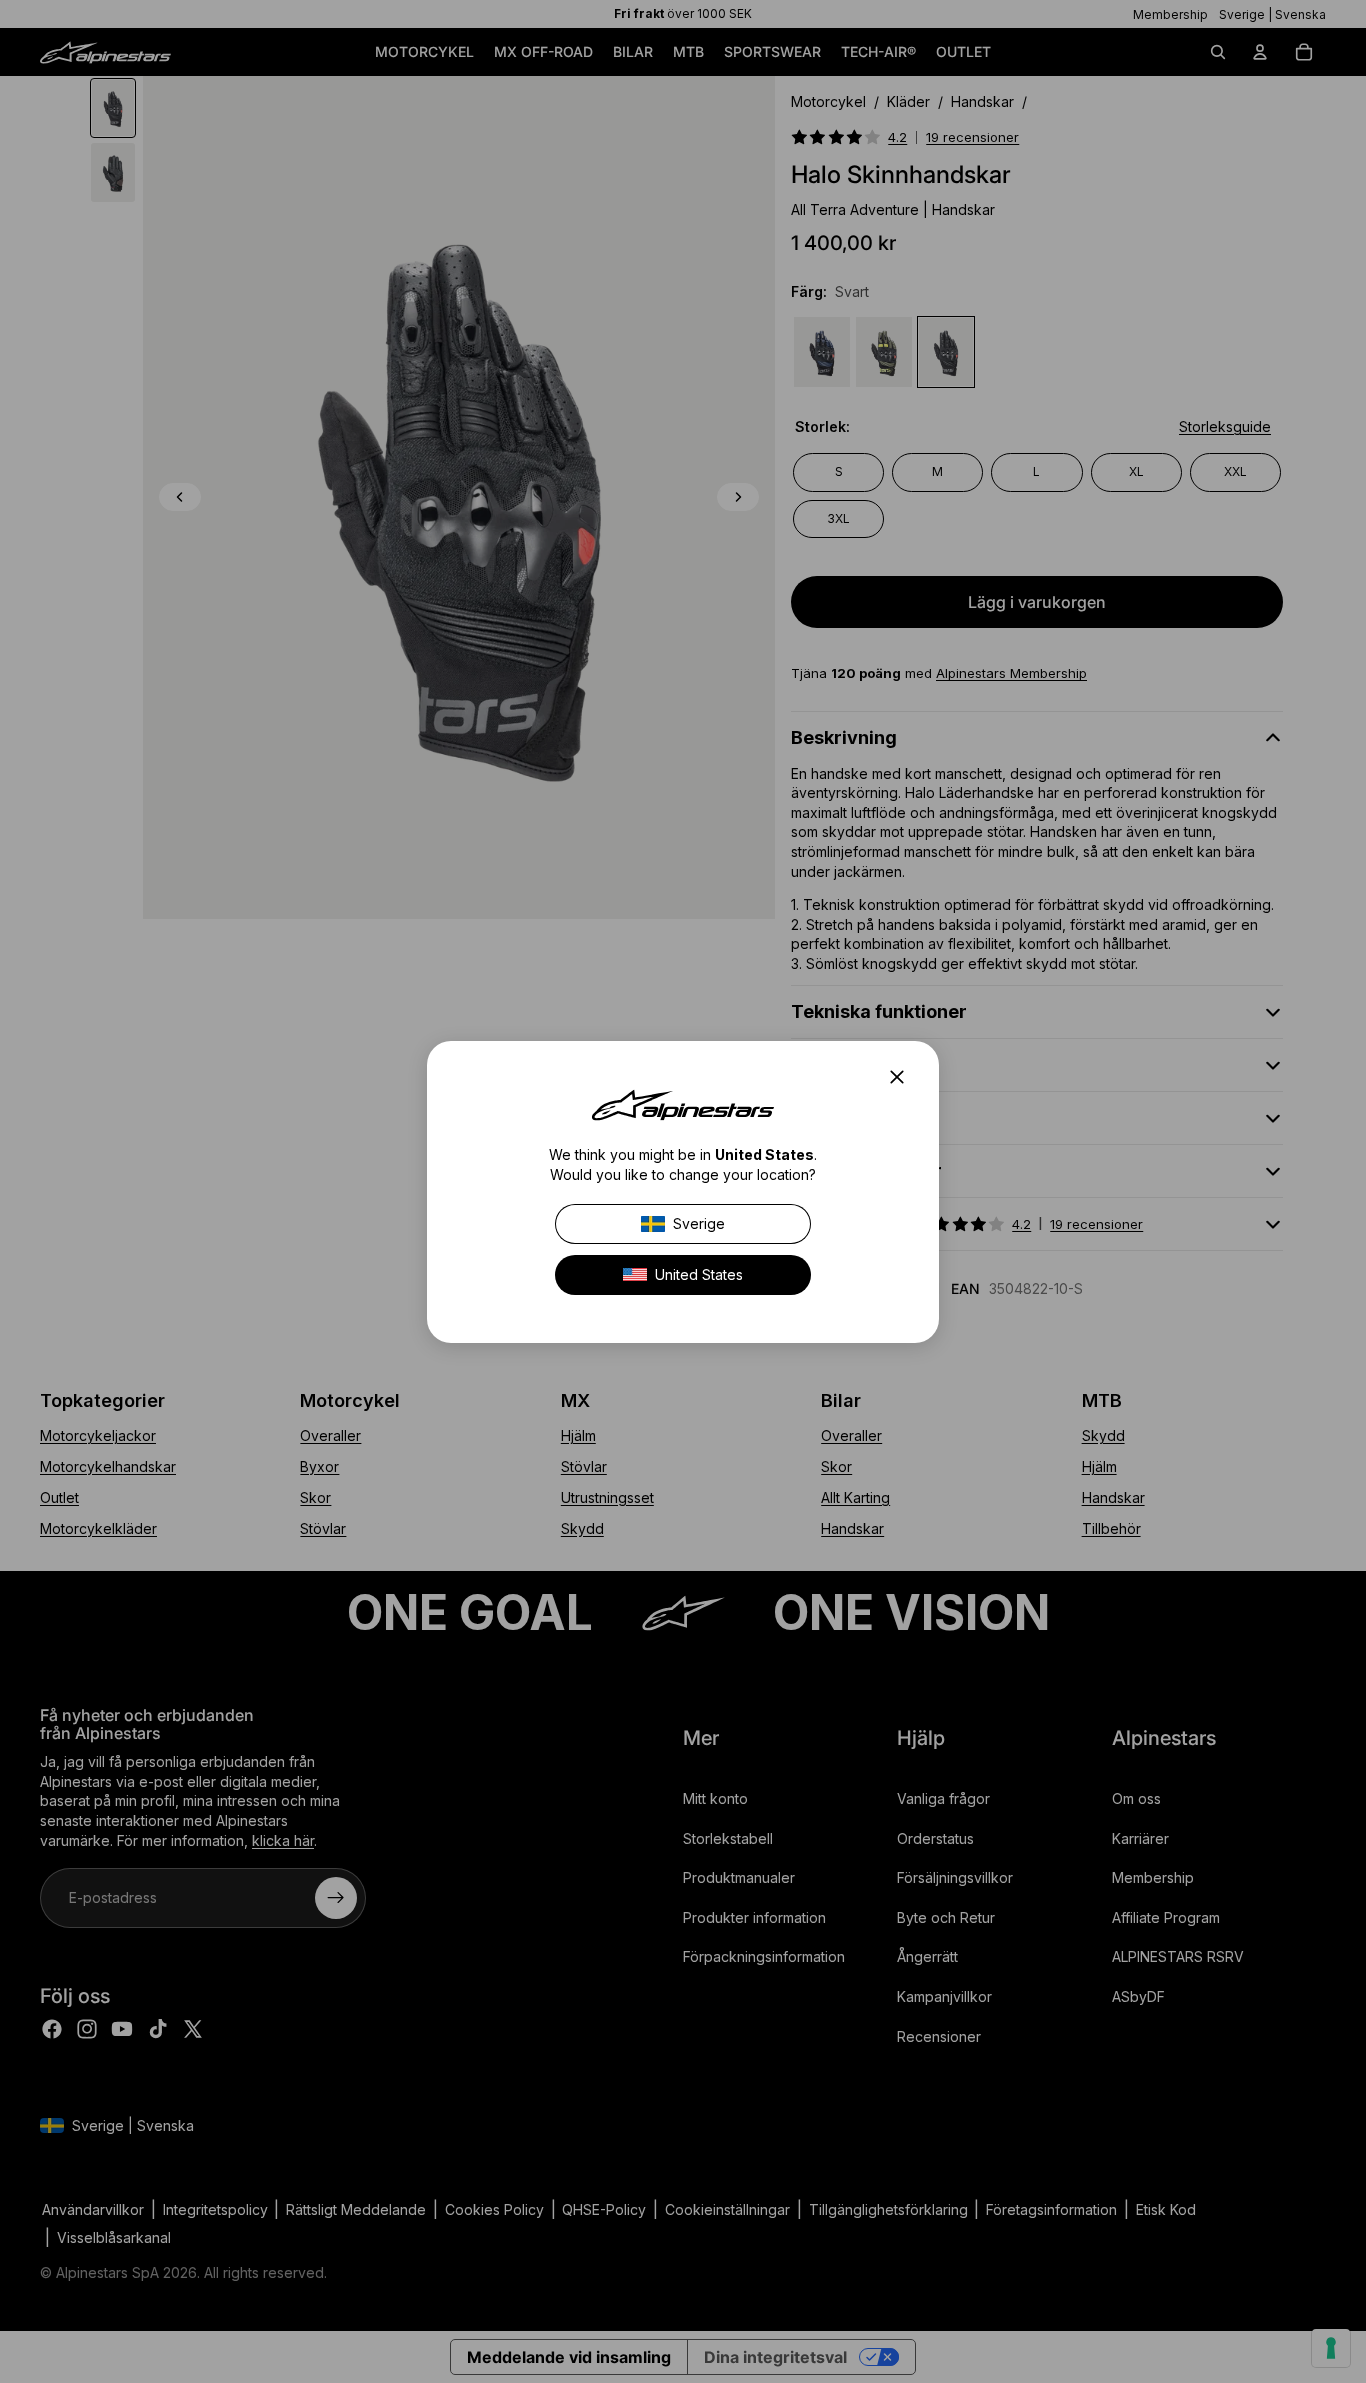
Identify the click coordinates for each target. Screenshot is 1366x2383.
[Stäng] (903, 1077)
